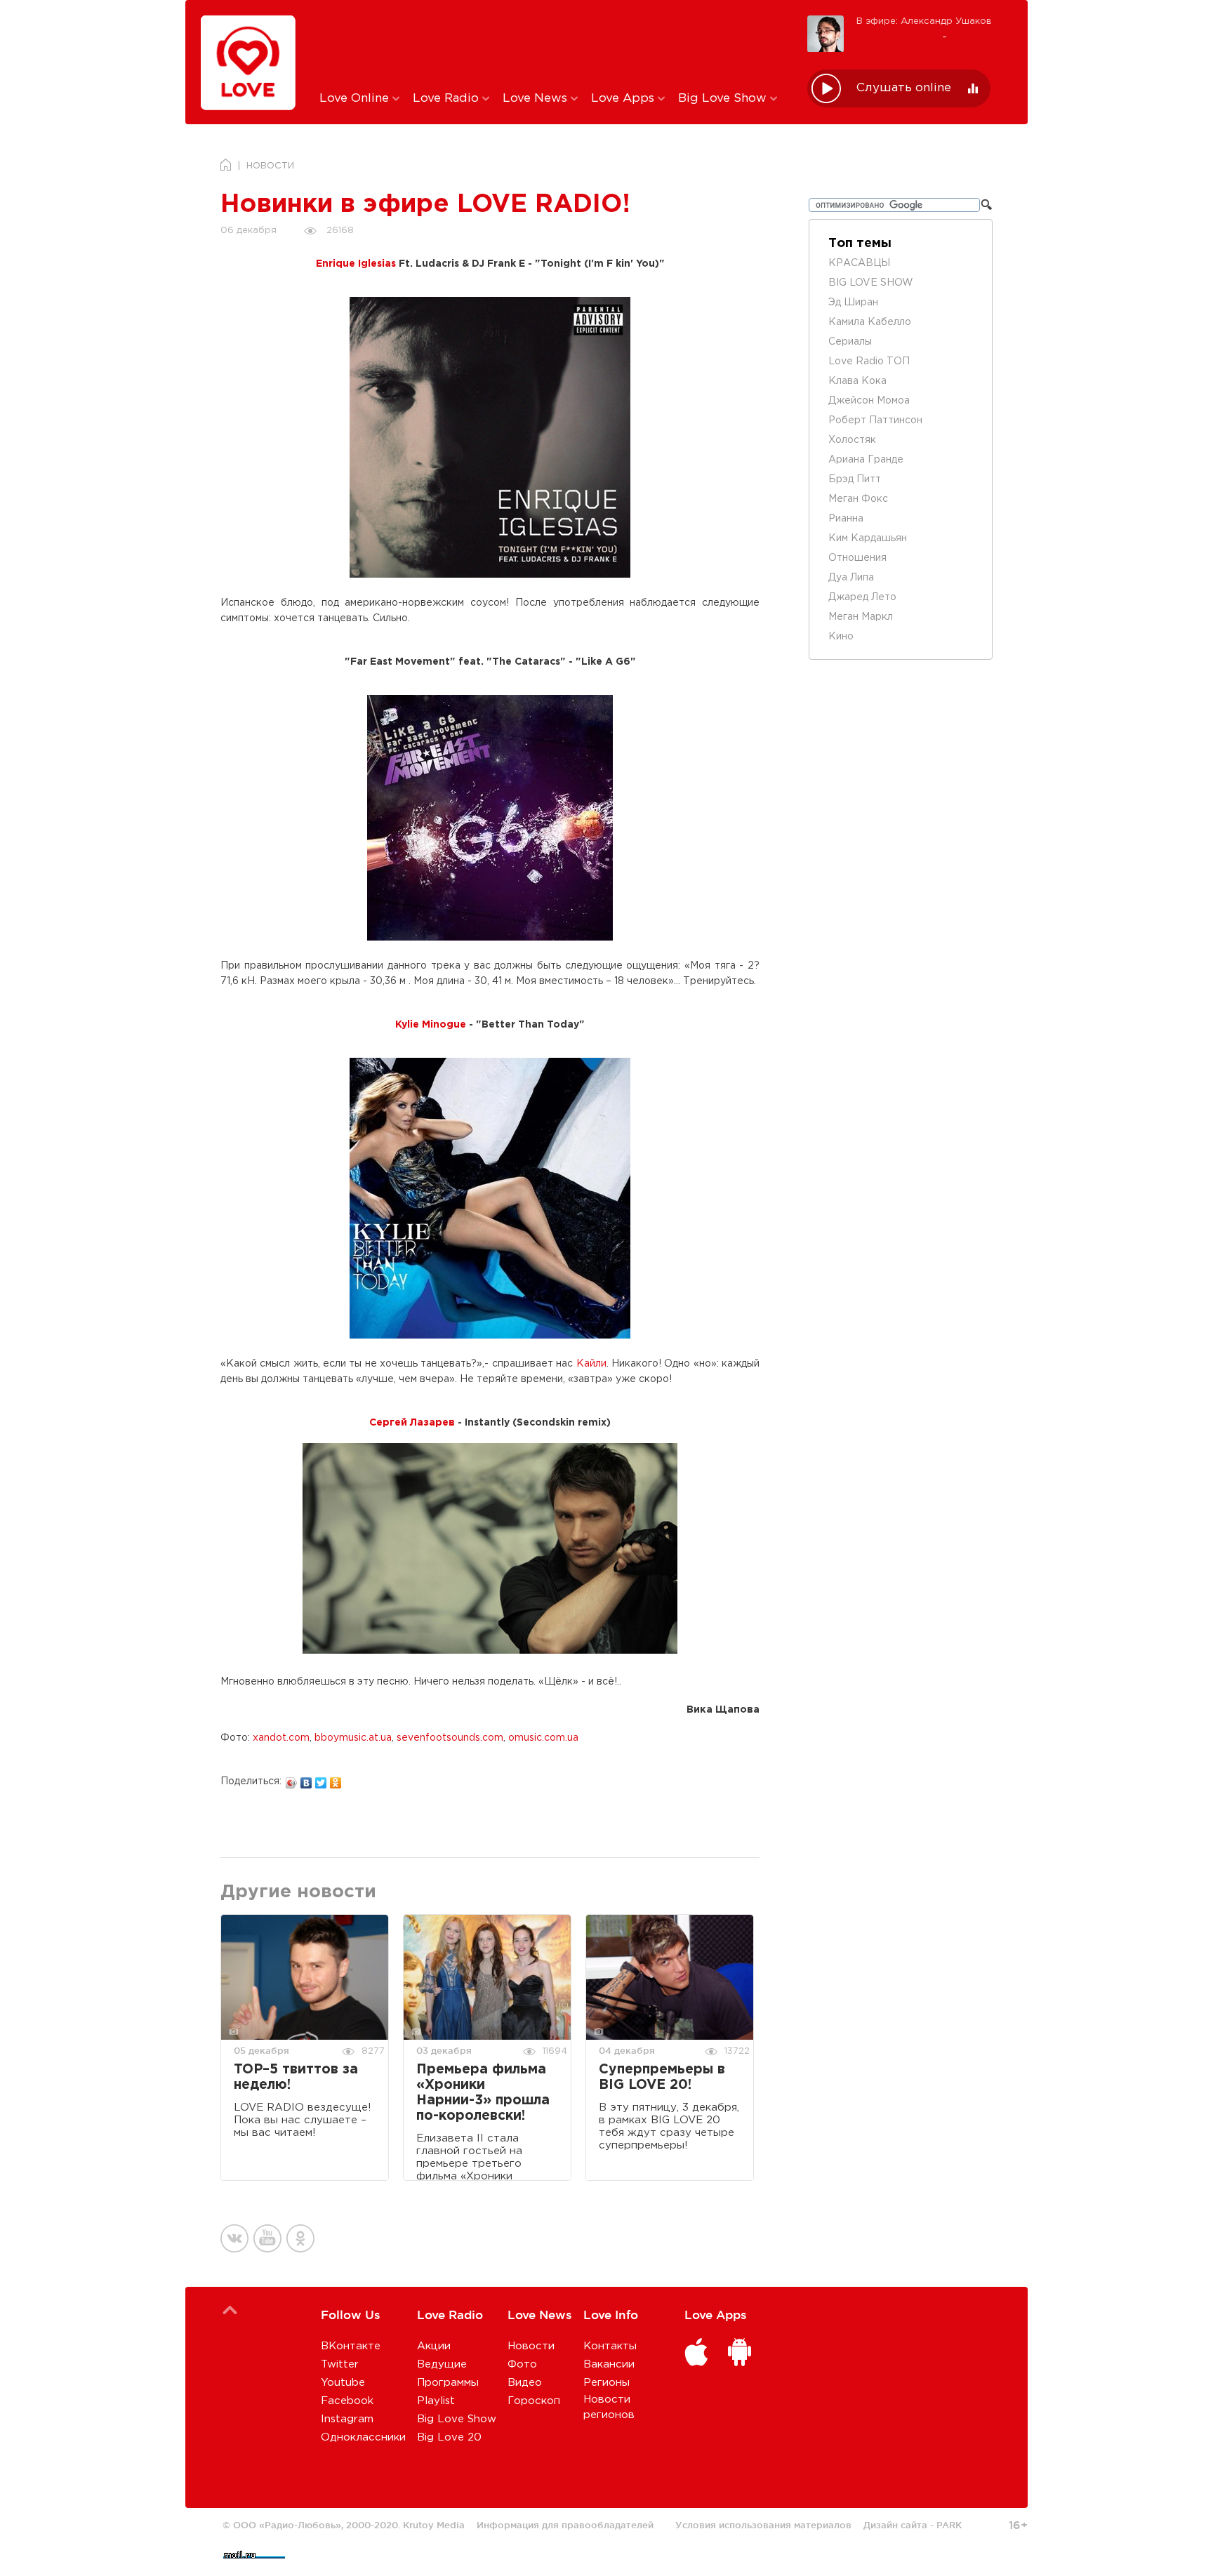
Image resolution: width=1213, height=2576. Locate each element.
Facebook (347, 2401)
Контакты (610, 2346)
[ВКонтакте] (306, 1779)
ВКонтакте (351, 2346)
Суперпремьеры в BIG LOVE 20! (662, 2077)
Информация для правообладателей (565, 2525)
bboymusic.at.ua (353, 1738)
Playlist (436, 2401)
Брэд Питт (855, 479)
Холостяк (852, 440)
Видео (525, 2383)
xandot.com (281, 1738)
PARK (949, 2525)
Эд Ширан (853, 303)
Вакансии (609, 2364)
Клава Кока (857, 381)
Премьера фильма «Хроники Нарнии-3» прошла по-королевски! (483, 2093)
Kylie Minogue (431, 1025)
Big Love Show (724, 99)
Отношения (857, 558)
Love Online (356, 99)
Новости (531, 2346)
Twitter (340, 2364)
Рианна (846, 519)
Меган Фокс (858, 499)
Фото (522, 2364)
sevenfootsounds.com (450, 1738)
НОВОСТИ (270, 166)
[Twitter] (321, 1779)
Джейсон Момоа (869, 401)
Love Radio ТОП (869, 361)
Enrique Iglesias (356, 264)
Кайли (591, 1364)
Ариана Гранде (866, 460)
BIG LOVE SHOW (871, 283)
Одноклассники (363, 2437)
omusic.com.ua (543, 1738)
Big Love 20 (449, 2437)
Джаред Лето (862, 597)
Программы (448, 2383)
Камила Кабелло (870, 322)
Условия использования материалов (763, 2525)
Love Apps (624, 99)
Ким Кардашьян (868, 538)
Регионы (606, 2383)
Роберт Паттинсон (875, 420)
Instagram (347, 2419)
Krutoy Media (434, 2525)
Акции (434, 2346)
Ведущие (442, 2364)
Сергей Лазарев (412, 1423)
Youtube (343, 2383)
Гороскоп (534, 2401)
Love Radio (448, 99)
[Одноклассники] (336, 1779)
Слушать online (904, 88)
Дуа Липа (851, 578)
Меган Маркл (861, 617)
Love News (537, 99)
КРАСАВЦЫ (859, 263)
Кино (841, 637)
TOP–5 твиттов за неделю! (296, 2077)
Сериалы (850, 342)
